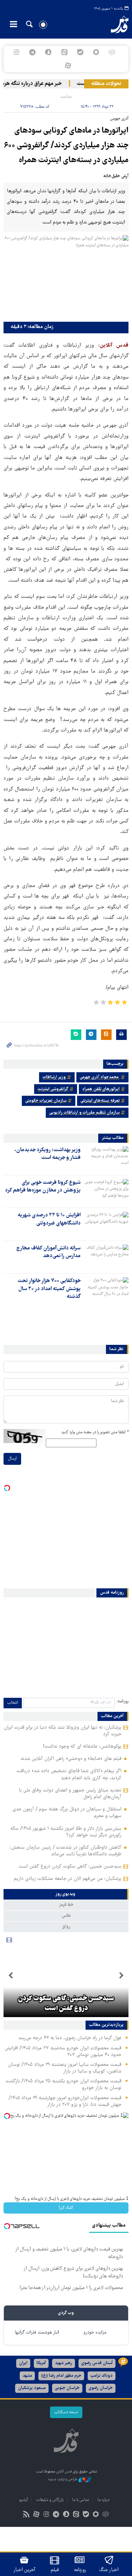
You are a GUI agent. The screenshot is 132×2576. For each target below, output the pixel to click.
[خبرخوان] (26, 2515)
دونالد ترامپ (102, 2376)
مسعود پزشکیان (32, 2388)
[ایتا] (64, 52)
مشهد (27, 2376)
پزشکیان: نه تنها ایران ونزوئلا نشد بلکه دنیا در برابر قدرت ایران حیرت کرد (63, 1731)
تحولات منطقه (106, 84)
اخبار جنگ (109, 2570)
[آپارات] (68, 66)
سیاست (66, 97)
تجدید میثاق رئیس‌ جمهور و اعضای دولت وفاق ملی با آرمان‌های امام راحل (70, 1794)
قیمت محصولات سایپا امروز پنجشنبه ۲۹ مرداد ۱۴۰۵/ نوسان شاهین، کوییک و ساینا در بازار (65, 2068)
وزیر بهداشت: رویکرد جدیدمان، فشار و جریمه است (48, 1154)
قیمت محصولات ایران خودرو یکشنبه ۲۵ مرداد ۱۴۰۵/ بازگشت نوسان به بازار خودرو (63, 2085)
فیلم (55, 2570)
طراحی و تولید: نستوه (63, 2479)
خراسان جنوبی (67, 2388)
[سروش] (48, 52)
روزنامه (80, 2570)
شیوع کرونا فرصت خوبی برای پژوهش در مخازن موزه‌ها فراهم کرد (43, 1187)
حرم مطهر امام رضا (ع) (61, 2376)
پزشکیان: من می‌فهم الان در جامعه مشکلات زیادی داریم (68, 1879)
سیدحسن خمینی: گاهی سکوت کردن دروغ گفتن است (70, 1867)
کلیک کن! (66, 2208)
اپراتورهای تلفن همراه (101, 1089)
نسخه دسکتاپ (66, 2412)
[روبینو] (96, 52)
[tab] (66, 1894)
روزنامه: (122, 1701)
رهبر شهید (64, 2363)
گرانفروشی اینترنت (53, 1089)
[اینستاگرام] (16, 52)
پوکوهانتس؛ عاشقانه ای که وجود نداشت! (82, 1747)
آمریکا (41, 2363)
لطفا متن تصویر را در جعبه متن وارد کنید (95, 1432)
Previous (121, 1976)
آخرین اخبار (24, 2570)
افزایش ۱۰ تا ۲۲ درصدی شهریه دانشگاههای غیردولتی (49, 1219)
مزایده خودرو (95, 2333)
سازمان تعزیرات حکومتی (46, 1101)
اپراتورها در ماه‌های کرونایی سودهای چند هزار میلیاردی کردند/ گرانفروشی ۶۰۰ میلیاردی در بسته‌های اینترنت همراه (66, 146)
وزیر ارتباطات (54, 1077)
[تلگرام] (33, 52)
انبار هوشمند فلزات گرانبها (37, 2333)
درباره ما (103, 2500)
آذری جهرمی (119, 119)
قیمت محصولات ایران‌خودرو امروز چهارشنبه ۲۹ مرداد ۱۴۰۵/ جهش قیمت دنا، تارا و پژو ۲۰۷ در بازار (65, 2101)
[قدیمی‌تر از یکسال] (106, 1159)
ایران (23, 2363)
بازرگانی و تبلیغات (50, 2500)
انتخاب (13, 1703)
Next (11, 1976)
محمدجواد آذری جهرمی (100, 1077)
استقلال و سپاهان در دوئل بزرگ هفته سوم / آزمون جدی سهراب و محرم (67, 1813)
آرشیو (23, 2500)
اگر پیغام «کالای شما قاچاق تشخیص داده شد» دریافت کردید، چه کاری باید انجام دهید (69, 1774)
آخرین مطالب (112, 1716)
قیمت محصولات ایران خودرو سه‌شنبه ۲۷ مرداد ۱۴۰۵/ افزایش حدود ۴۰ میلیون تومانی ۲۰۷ (63, 2052)
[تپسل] (7, 2116)
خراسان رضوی (101, 2388)
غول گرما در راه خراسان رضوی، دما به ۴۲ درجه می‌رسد (70, 2038)
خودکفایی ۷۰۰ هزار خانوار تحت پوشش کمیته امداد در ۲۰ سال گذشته (49, 1289)
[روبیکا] (112, 52)
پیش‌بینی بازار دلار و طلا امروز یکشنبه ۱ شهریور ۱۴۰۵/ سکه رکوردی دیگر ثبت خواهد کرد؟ (66, 1832)
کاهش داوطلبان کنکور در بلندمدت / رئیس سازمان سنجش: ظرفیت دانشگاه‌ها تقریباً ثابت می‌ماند (65, 1851)
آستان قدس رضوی (97, 2363)
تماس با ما (81, 2500)
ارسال (12, 1459)
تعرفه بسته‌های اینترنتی (100, 1101)
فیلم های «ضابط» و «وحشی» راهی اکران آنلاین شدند (71, 1759)
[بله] (80, 52)
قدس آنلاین (115, 25)
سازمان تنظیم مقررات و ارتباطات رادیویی (84, 1113)
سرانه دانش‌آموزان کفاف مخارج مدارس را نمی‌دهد (48, 1252)
